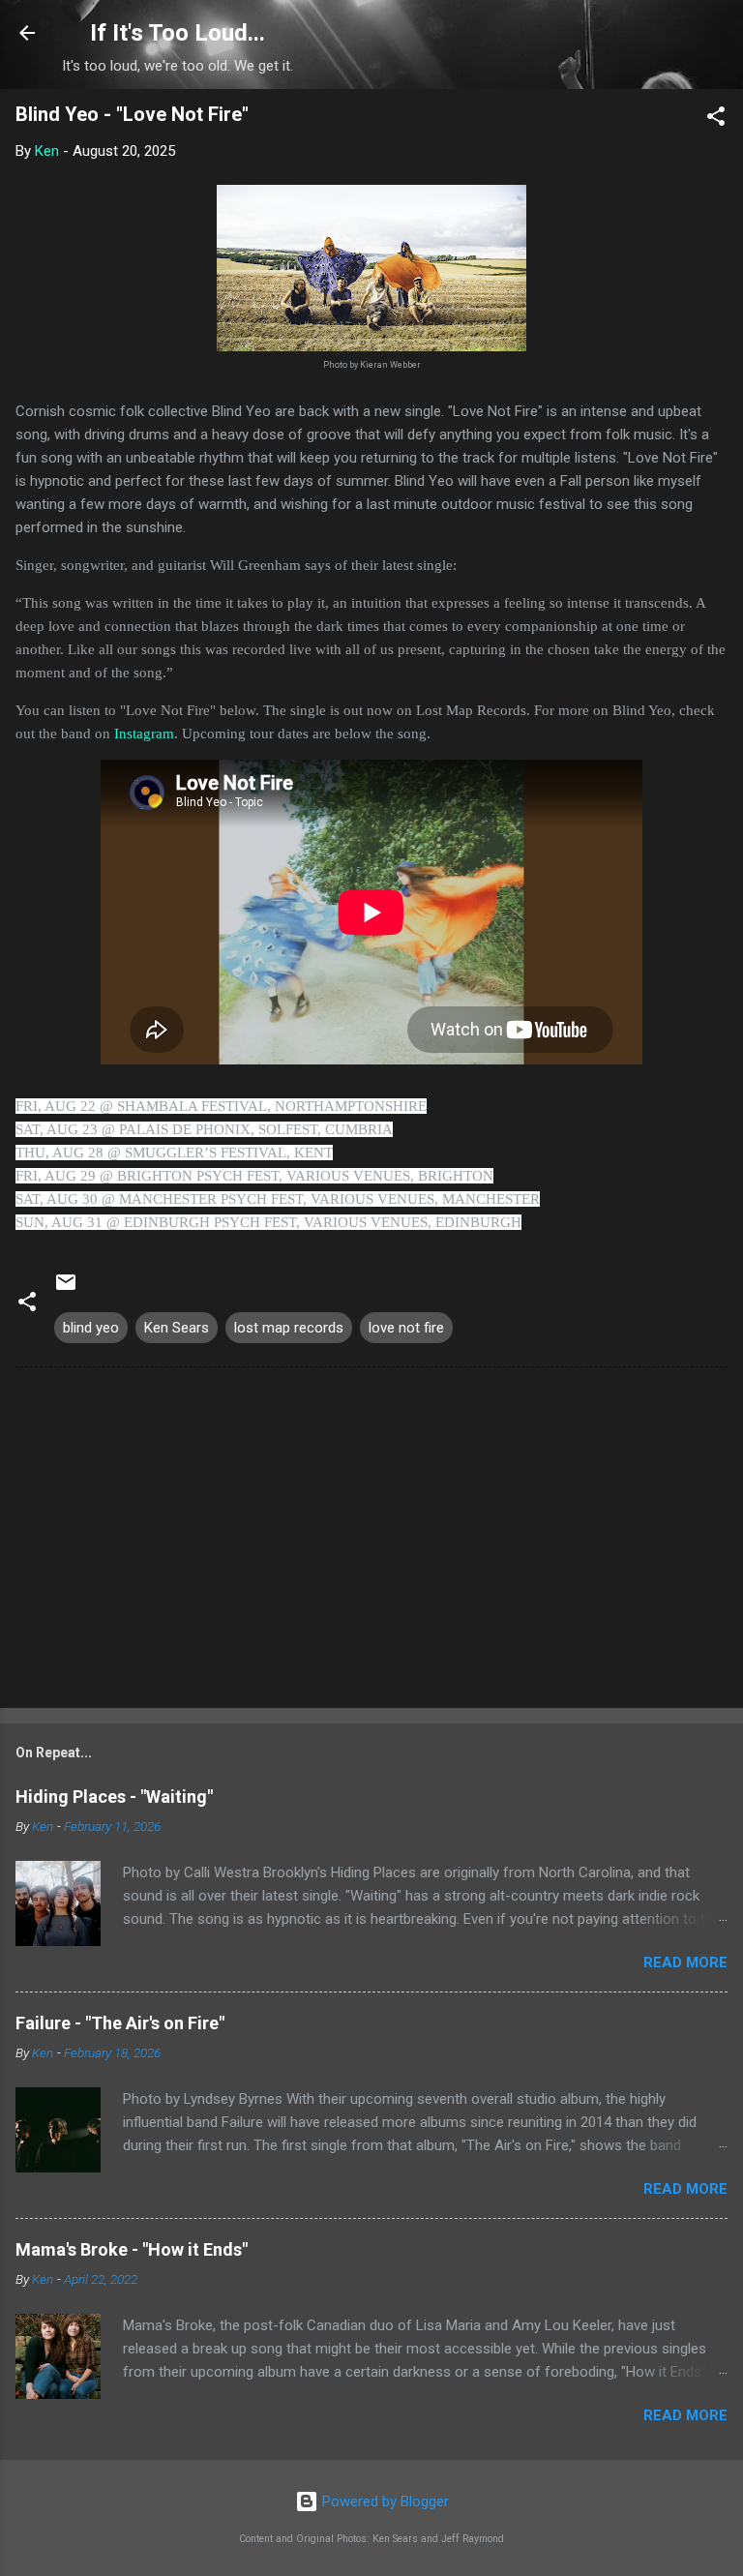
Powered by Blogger (384, 2501)
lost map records (289, 1328)
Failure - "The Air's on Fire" (120, 2023)
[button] (716, 120)
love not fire (406, 1328)
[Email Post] (66, 1289)
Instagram (144, 734)
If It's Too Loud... (178, 33)
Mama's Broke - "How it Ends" (132, 2249)
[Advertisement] (371, 1542)
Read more (685, 1962)
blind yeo (91, 1328)
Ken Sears (177, 1328)
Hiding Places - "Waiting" (114, 1797)
